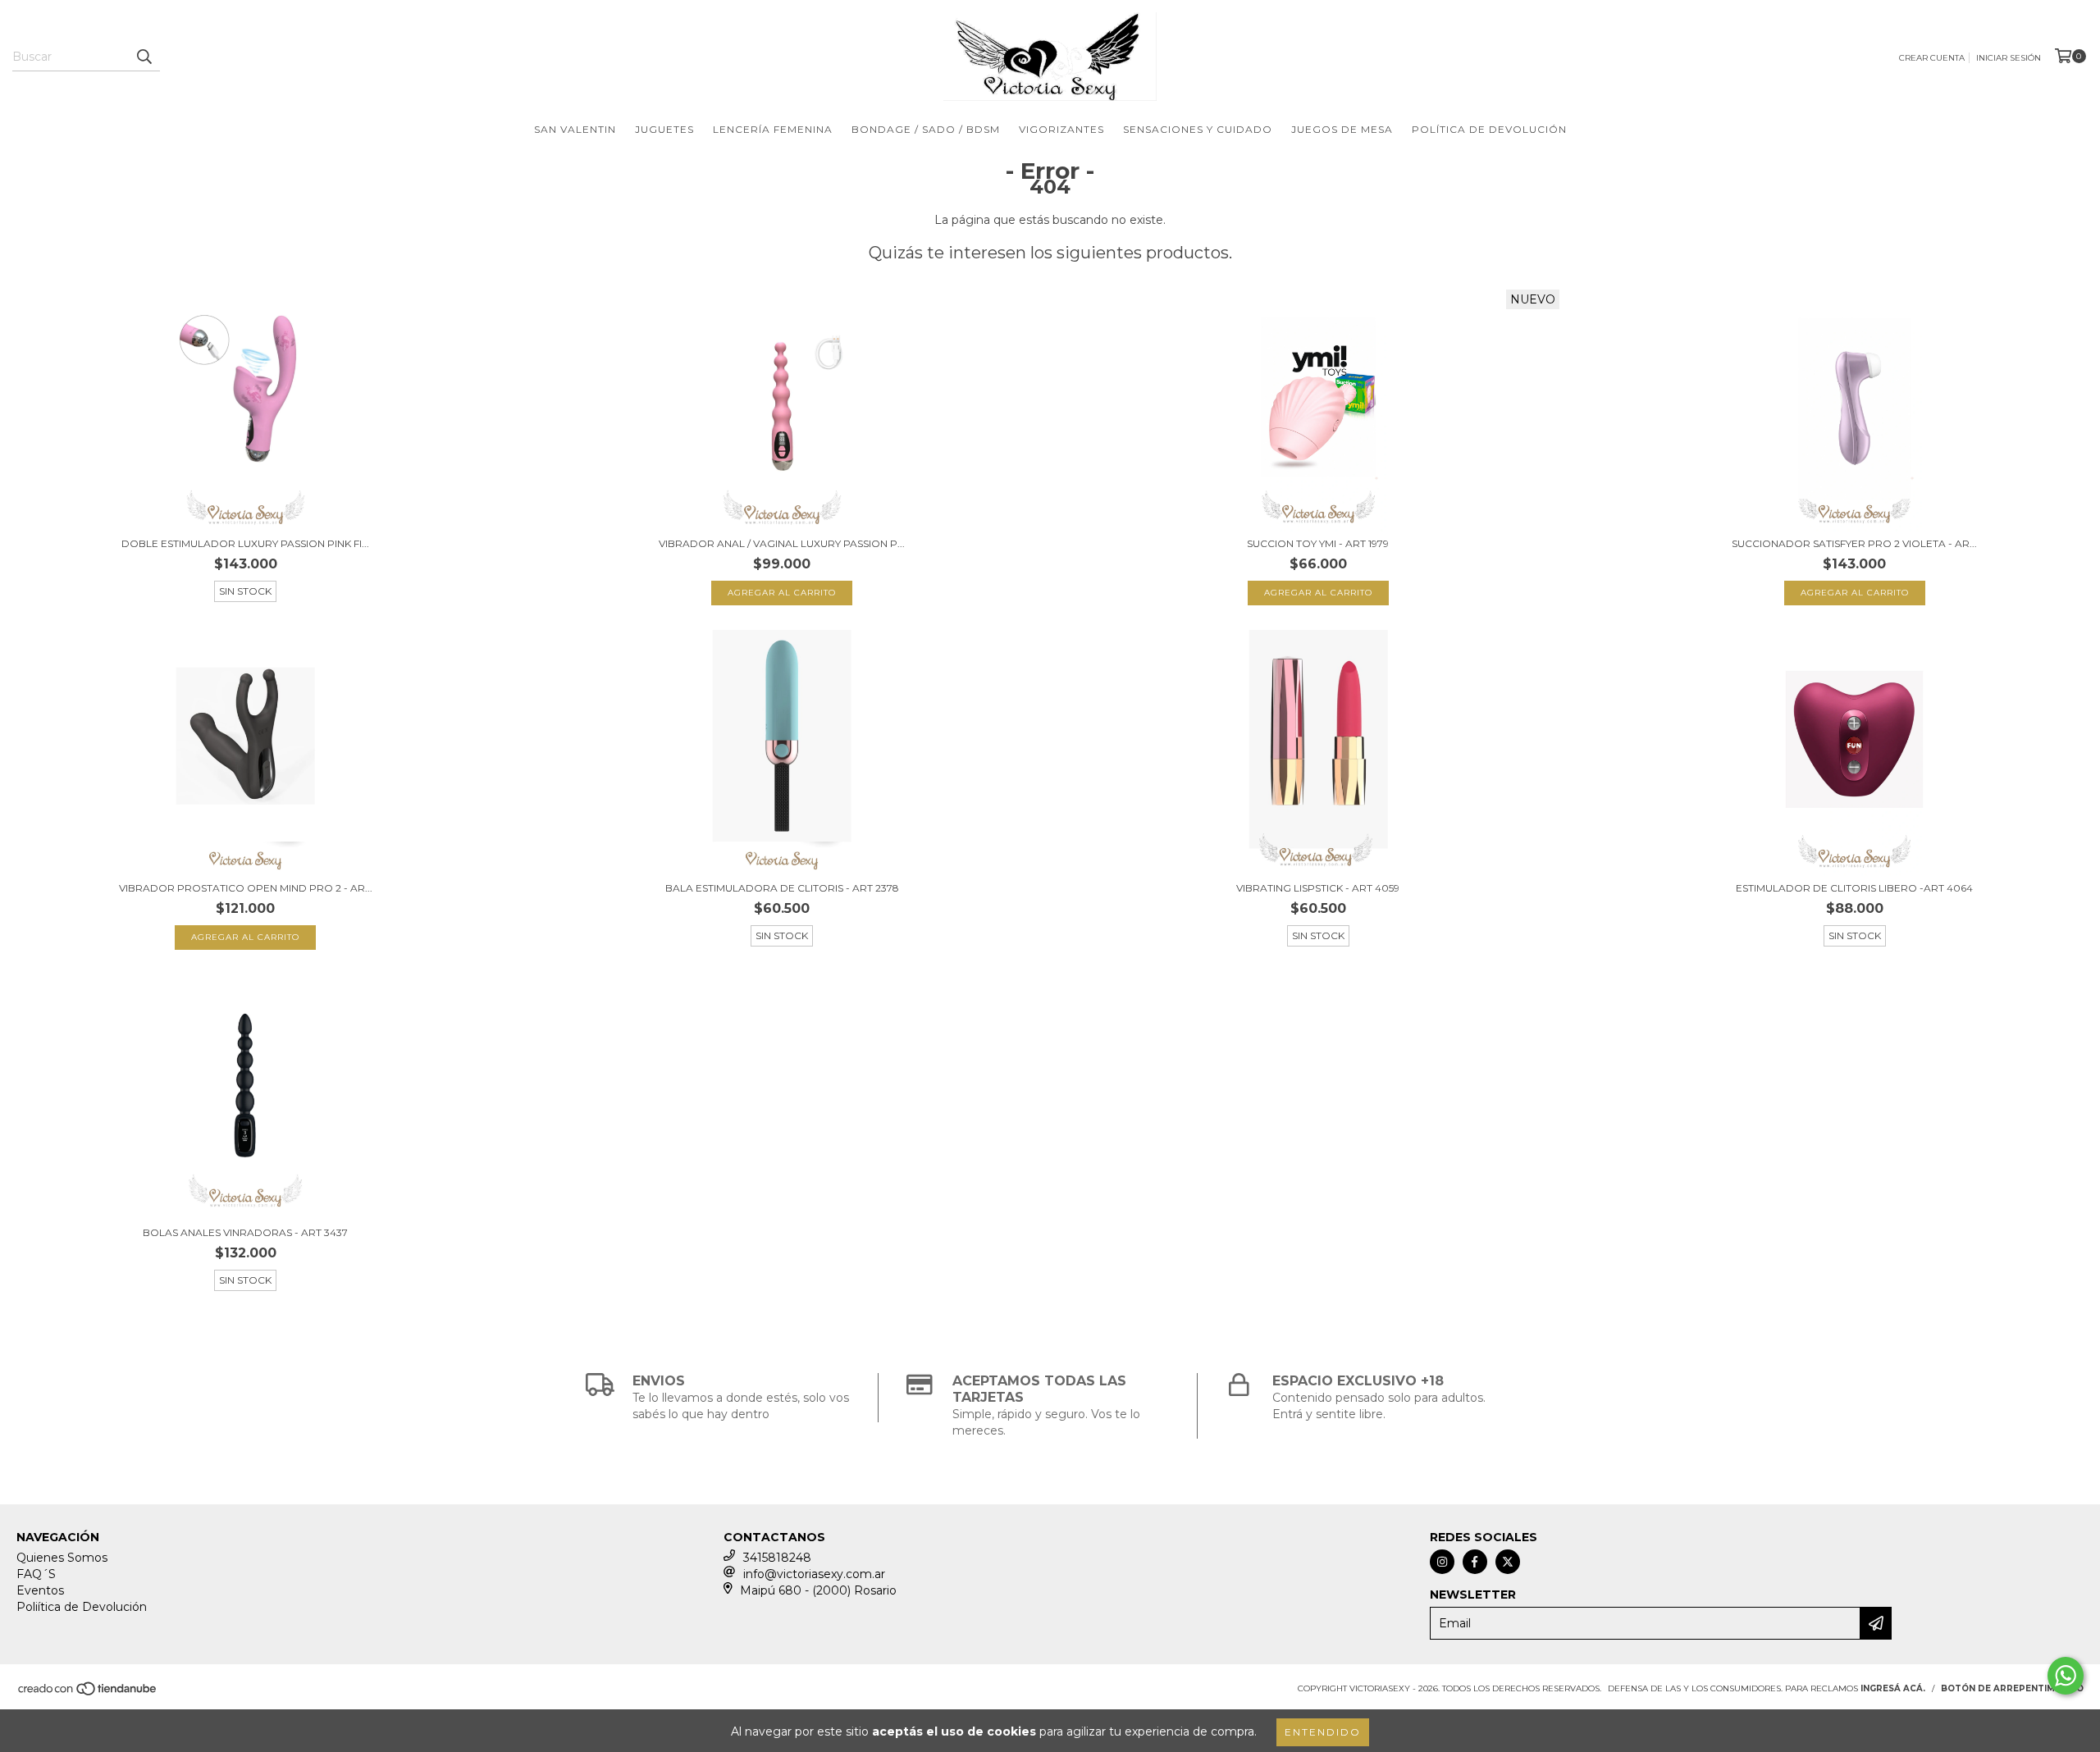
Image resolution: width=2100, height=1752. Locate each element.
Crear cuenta (1932, 58)
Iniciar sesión (2009, 58)
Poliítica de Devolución (82, 1607)
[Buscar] (144, 57)
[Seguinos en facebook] (1475, 1562)
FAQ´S (36, 1574)
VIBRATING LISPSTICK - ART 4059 (1318, 888)
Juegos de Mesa (1342, 129)
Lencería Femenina (773, 129)
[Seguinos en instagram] (1442, 1562)
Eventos (40, 1590)
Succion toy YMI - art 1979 (1318, 543)
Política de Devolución (1489, 129)
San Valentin (575, 129)
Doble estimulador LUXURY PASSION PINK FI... (245, 543)
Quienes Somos (62, 1558)
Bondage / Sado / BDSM (926, 129)
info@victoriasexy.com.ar (814, 1574)
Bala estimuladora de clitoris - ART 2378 (782, 888)
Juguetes (664, 129)
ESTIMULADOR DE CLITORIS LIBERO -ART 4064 (1854, 888)
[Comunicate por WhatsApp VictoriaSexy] (2066, 1676)
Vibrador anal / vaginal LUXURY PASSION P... (782, 543)
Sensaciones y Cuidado (1198, 129)
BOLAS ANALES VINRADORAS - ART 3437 (245, 1232)
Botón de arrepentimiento (2012, 1688)
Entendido (1323, 1732)
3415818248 (777, 1558)
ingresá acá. (1893, 1688)
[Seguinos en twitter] (1508, 1562)
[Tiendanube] (88, 1694)
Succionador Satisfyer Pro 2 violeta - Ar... (1854, 543)
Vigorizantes (1061, 129)
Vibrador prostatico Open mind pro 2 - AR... (246, 888)
